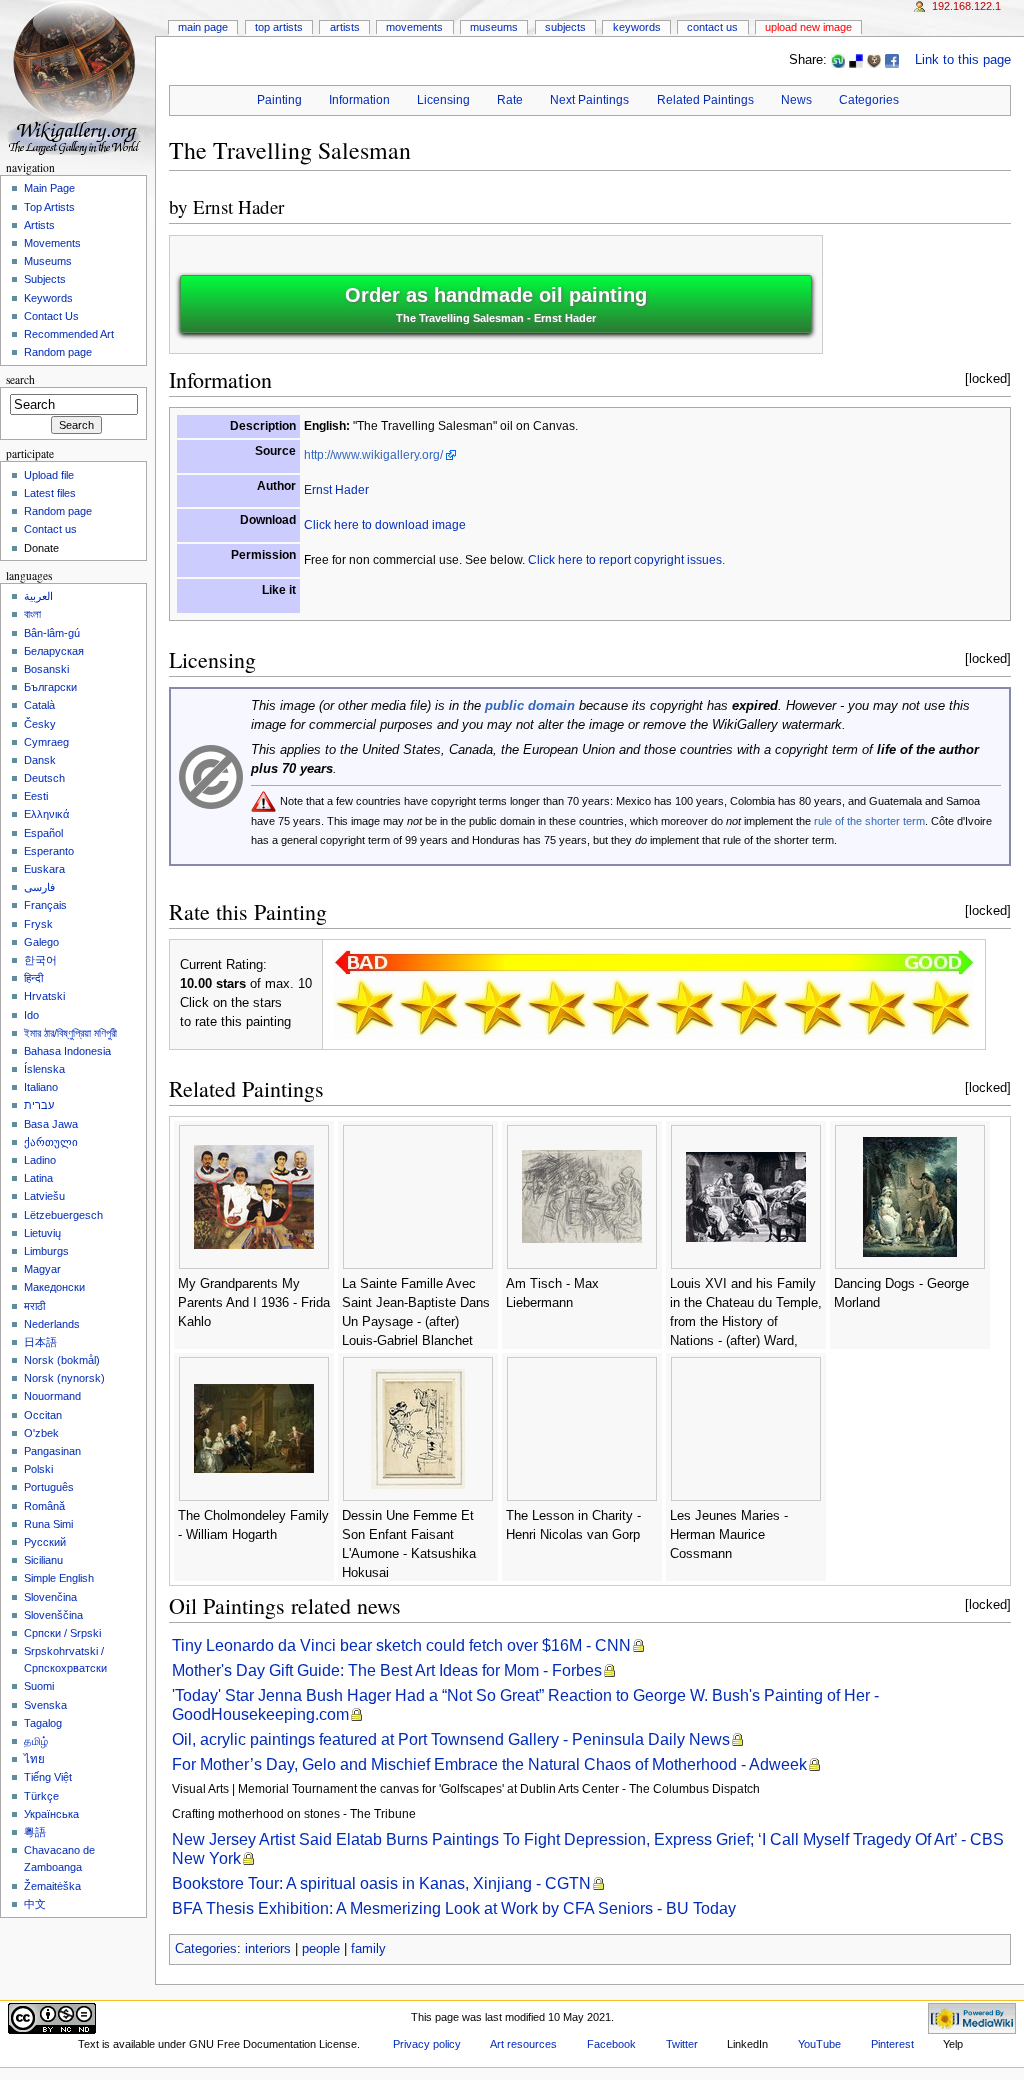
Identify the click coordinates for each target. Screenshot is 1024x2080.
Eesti (36, 796)
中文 (35, 1904)
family (368, 1949)
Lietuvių (42, 1233)
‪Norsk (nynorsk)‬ (64, 1378)
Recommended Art (69, 334)
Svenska (45, 1705)
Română (44, 1506)
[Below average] (557, 1007)
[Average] (621, 1007)
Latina (38, 1178)
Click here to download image (385, 525)
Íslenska (44, 1069)
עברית (39, 1105)
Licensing (443, 100)
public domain (530, 706)
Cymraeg (46, 742)
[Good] (685, 1007)
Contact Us (712, 27)
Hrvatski (44, 996)
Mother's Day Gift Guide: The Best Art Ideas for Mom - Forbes (387, 1670)
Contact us (50, 529)
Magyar (42, 1269)
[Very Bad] (365, 1007)
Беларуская (54, 651)
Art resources (523, 2044)
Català (39, 705)
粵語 (35, 1832)
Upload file (49, 475)
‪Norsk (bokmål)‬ (62, 1360)
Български (50, 687)
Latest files (50, 493)
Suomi (39, 1686)
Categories (869, 100)
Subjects (565, 27)
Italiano (41, 1087)
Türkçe (41, 1796)
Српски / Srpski (62, 1633)
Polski (38, 1469)
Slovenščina (53, 1615)
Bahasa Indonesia (67, 1051)
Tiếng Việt (48, 1777)
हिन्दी (33, 978)
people (321, 1949)
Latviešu (44, 1196)
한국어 (40, 960)
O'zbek (41, 1433)
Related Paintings (705, 100)
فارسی (39, 887)
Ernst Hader (238, 206)
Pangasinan (52, 1451)
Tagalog (43, 1723)
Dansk (40, 760)
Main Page (203, 27)
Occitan (43, 1415)
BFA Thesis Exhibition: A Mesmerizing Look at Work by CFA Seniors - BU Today (454, 1908)
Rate (510, 100)
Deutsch (44, 778)
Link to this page (963, 60)
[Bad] (429, 1007)
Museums (494, 27)
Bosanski (46, 669)
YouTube (819, 2044)
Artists (345, 27)
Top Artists (279, 27)
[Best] (877, 1007)
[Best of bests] (941, 1007)
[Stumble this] (838, 60)
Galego (41, 942)
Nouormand (52, 1396)
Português (49, 1487)
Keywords (637, 27)
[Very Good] (749, 1007)
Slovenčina (50, 1597)
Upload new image (808, 27)
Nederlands (52, 1324)
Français (45, 905)
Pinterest (892, 2044)
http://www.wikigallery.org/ (373, 455)
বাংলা (32, 614)
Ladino (40, 1160)
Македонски (54, 1287)
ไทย (34, 1759)
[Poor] (493, 1007)
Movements (414, 27)
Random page (58, 352)
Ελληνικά (46, 814)
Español (43, 833)
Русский (45, 1542)
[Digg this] (874, 60)
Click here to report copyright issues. (626, 560)
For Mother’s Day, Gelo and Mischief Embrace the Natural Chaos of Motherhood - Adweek (489, 1764)
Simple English (59, 1578)
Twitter (682, 2044)
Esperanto (49, 851)
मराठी (34, 1306)
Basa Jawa (51, 1124)
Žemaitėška (52, 1886)
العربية (38, 596)
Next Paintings (589, 100)
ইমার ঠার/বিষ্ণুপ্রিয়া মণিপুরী (70, 1033)
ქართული (51, 1142)
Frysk (38, 924)
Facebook (611, 2044)
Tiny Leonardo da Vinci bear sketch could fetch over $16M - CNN (401, 1645)
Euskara (44, 869)
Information (359, 100)
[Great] (813, 1007)
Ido (31, 1015)
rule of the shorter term (869, 821)
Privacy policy (427, 2044)
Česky (40, 724)
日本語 (40, 1342)
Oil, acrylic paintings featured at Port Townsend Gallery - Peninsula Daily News (451, 1739)
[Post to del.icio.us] (856, 60)
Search (20, 379)
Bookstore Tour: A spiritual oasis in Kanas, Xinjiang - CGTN (381, 1883)
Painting (279, 100)
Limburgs (46, 1251)
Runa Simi (48, 1524)
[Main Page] (77, 77)
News (796, 100)
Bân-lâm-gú (52, 633)
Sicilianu (43, 1560)
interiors (268, 1949)
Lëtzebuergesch (63, 1215)
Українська (51, 1814)
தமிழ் (36, 1741)
